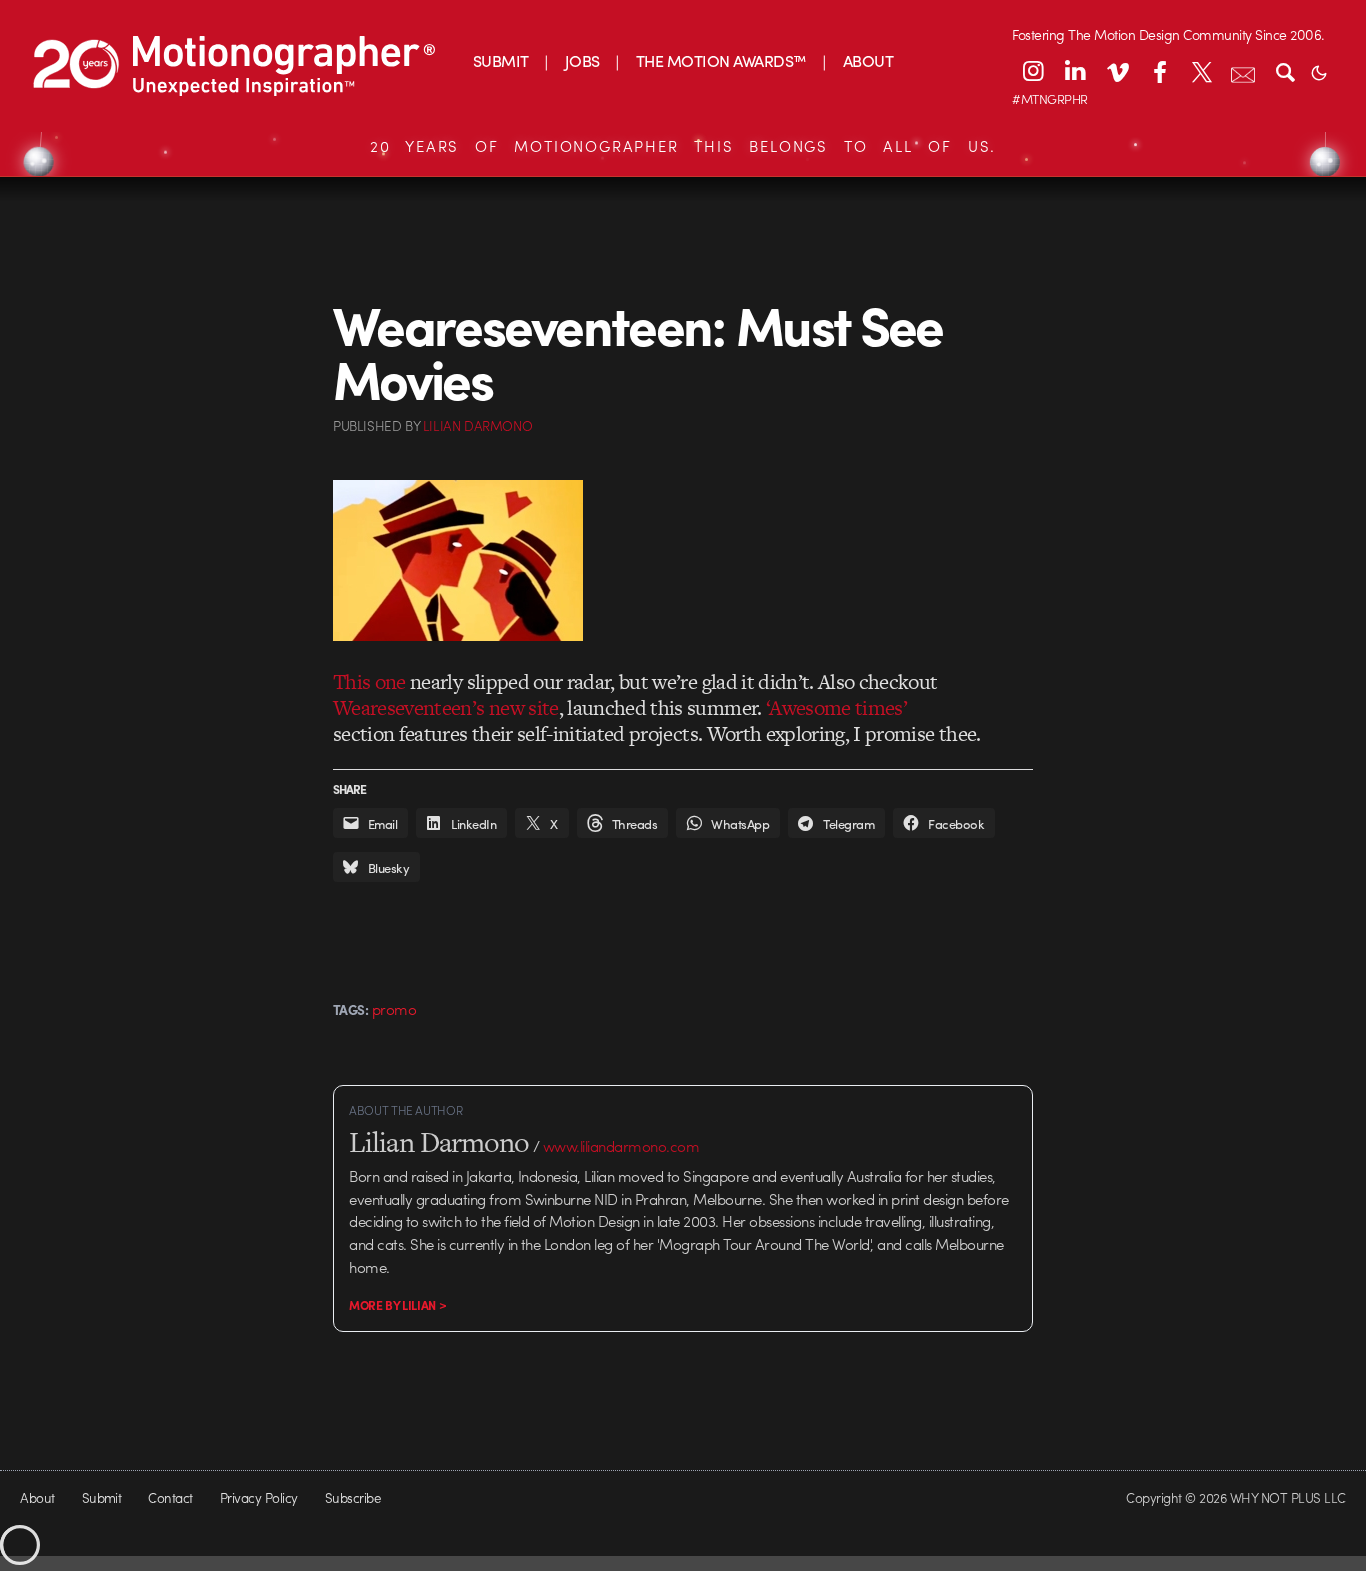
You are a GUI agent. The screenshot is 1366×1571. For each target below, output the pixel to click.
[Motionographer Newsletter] (1243, 71)
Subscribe (352, 1497)
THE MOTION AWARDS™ (721, 60)
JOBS (582, 60)
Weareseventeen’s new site (446, 707)
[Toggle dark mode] (1319, 71)
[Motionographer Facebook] (1159, 71)
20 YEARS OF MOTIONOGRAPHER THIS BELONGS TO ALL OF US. (683, 146)
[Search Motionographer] (1285, 71)
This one (369, 681)
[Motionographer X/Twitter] (1201, 71)
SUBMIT (501, 60)
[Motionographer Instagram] (1033, 71)
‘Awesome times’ (836, 707)
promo (394, 1009)
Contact (170, 1497)
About (37, 1497)
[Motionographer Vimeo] (1117, 71)
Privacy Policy (259, 1497)
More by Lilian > (397, 1305)
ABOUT (868, 60)
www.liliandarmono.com (621, 1146)
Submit (102, 1497)
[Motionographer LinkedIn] (1075, 71)
